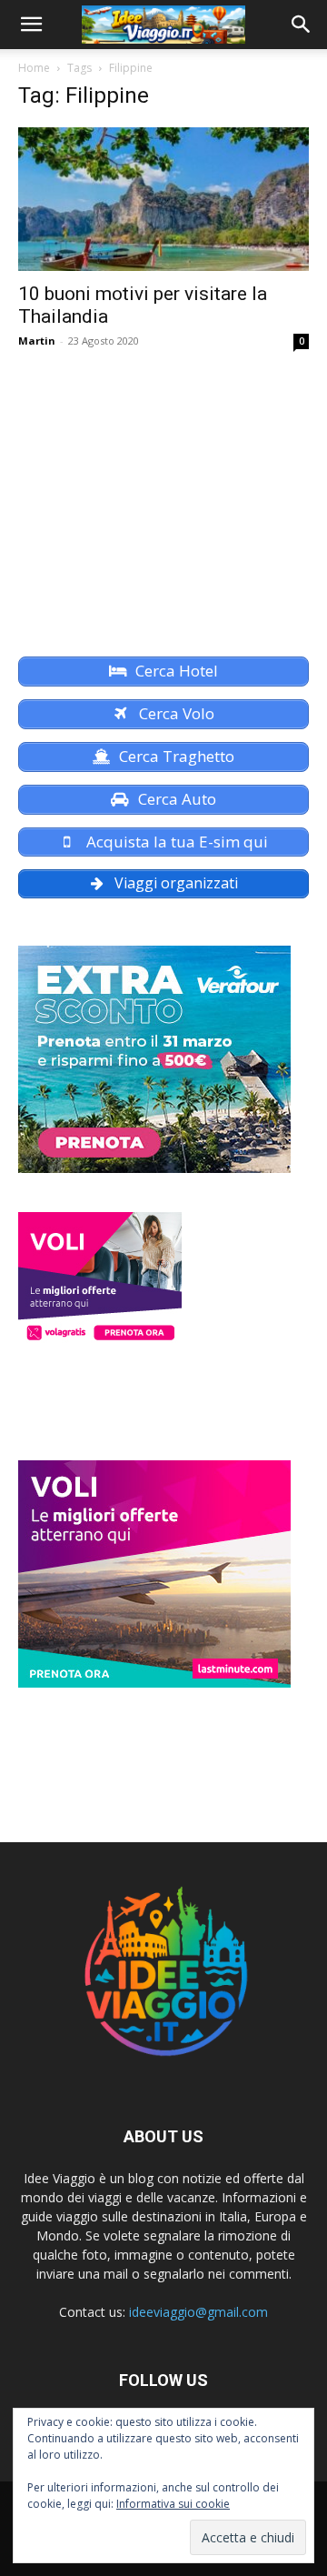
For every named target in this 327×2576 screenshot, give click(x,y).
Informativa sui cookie (173, 2504)
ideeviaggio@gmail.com (198, 2312)
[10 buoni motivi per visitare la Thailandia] (163, 199)
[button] (31, 25)
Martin (37, 341)
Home (34, 68)
